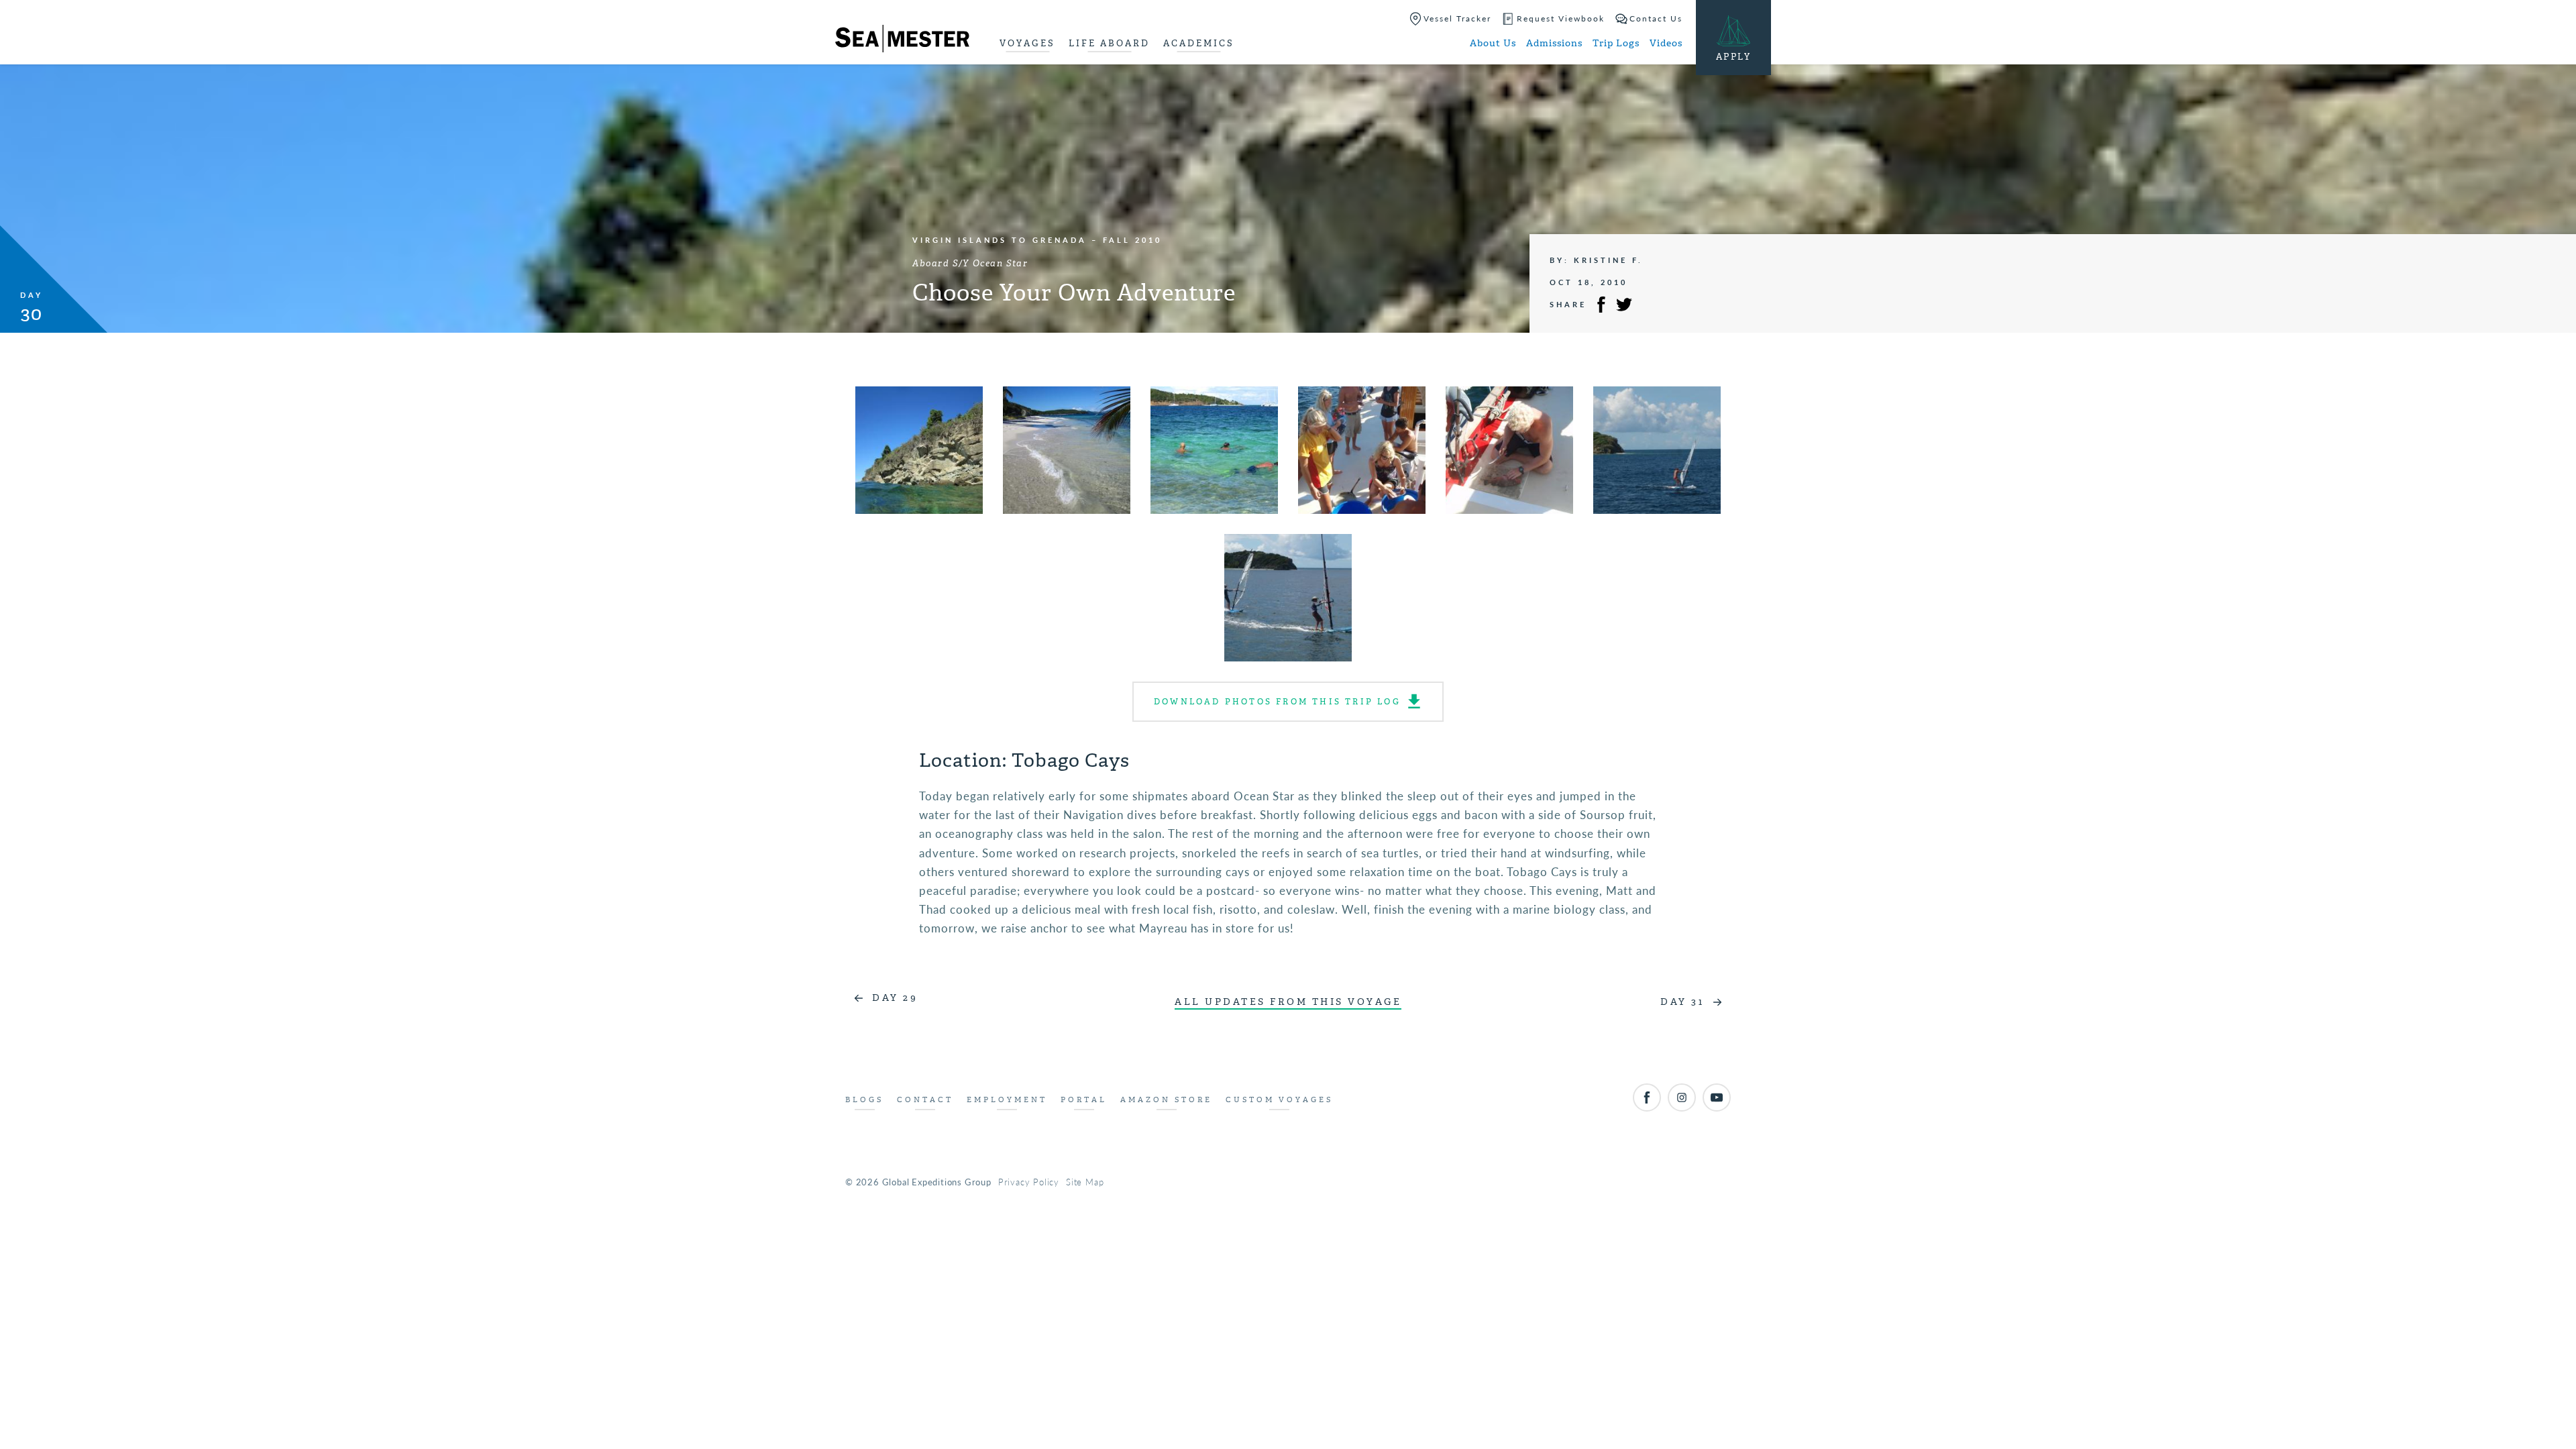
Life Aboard (1109, 43)
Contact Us (1656, 18)
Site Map (1085, 1182)
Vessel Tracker (1457, 18)
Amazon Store (1166, 1100)
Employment (1007, 1100)
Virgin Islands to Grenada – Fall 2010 (1037, 240)
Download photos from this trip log (1277, 702)
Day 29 (895, 998)
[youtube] (1717, 1097)
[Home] (902, 41)
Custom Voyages (1279, 1100)
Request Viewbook (1561, 18)
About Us (1493, 43)
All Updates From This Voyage (1288, 1002)
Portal (1084, 1100)
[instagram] (1682, 1097)
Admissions (1554, 43)
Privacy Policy (1029, 1182)
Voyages (1027, 43)
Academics (1199, 43)
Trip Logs (1616, 43)
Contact (925, 1100)
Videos (1666, 43)
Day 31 (1682, 1002)
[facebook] (1647, 1097)
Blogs (864, 1100)
